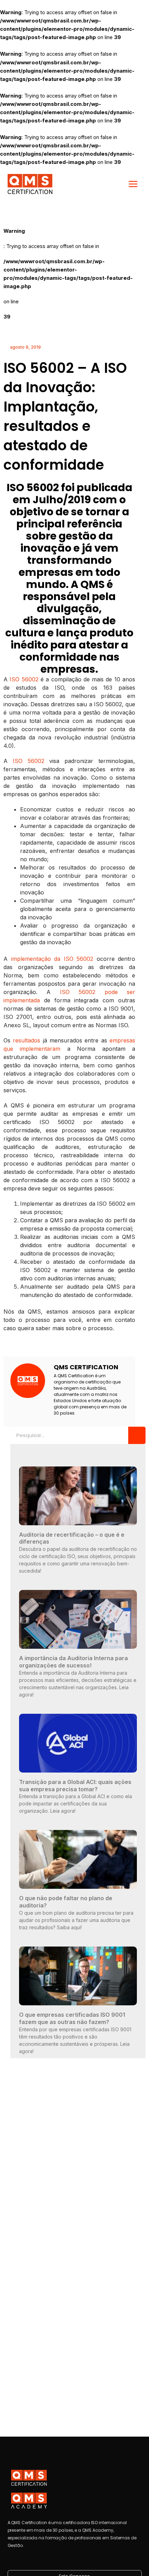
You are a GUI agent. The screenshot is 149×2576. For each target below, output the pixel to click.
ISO (15, 679)
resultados (27, 1040)
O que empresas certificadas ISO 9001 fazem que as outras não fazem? (72, 2018)
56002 (30, 679)
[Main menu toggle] (133, 184)
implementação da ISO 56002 (52, 959)
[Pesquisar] (137, 1435)
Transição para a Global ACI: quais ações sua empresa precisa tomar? (75, 1786)
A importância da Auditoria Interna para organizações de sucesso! (73, 1662)
